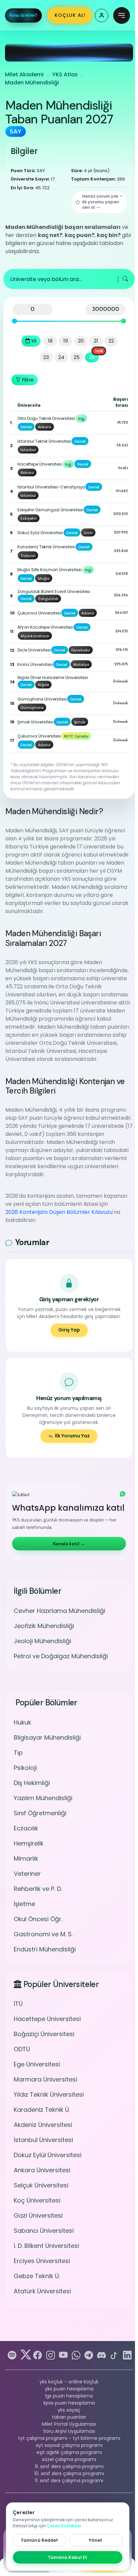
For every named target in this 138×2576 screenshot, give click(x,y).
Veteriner (27, 1874)
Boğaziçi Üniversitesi (44, 2034)
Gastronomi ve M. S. (43, 1934)
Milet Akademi (24, 74)
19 (66, 341)
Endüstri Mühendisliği (45, 1949)
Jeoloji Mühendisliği (42, 1641)
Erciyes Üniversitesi (42, 2261)
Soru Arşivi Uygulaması (69, 2431)
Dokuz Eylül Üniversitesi (48, 2155)
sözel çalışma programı (69, 2459)
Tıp (18, 1753)
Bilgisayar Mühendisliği (47, 1737)
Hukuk (22, 1722)
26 (92, 357)
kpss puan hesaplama (69, 2403)
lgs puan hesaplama (69, 2396)
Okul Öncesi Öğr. (38, 1919)
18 (50, 341)
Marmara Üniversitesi (45, 2079)
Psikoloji (25, 1768)
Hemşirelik (29, 1843)
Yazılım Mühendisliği (43, 1798)
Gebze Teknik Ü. (37, 2276)
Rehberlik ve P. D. (38, 1889)
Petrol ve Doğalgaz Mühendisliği (61, 1656)
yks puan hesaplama (69, 2389)
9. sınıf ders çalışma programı (69, 2466)
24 (61, 357)
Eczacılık (26, 1828)
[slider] (15, 321)
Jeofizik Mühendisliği (44, 1626)
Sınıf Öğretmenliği (40, 1813)
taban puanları (69, 2417)
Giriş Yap (69, 1330)
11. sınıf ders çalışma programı (69, 2481)
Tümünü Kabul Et (68, 2557)
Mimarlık (26, 1858)
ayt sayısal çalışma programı (69, 2445)
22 (111, 341)
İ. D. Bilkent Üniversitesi (46, 2246)
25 (77, 357)
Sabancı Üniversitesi (44, 2231)
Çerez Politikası (64, 2526)
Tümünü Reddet (39, 2540)
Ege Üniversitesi (37, 2064)
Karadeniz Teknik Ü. (42, 2110)
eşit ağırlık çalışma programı (69, 2452)
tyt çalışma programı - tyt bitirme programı (69, 2438)
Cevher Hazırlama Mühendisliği (59, 1611)
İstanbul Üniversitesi (43, 2140)
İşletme (24, 1904)
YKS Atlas (65, 74)
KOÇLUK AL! (70, 15)
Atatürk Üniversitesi (42, 2291)
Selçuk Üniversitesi (41, 2185)
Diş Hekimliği (32, 1783)
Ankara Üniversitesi (42, 2170)
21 (96, 341)
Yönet (96, 2540)
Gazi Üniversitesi (38, 2215)
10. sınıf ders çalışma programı (69, 2473)
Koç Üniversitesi (37, 2200)
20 (81, 341)
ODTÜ (22, 2049)
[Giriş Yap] (101, 15)
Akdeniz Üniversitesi (43, 2125)
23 (46, 357)
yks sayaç (69, 2410)
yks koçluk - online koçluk (69, 2382)
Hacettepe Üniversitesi (47, 2019)
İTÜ (18, 2004)
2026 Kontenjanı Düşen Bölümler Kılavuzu (59, 1212)
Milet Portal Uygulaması (69, 2424)
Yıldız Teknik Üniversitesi (49, 2094)
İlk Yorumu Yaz (72, 1436)
